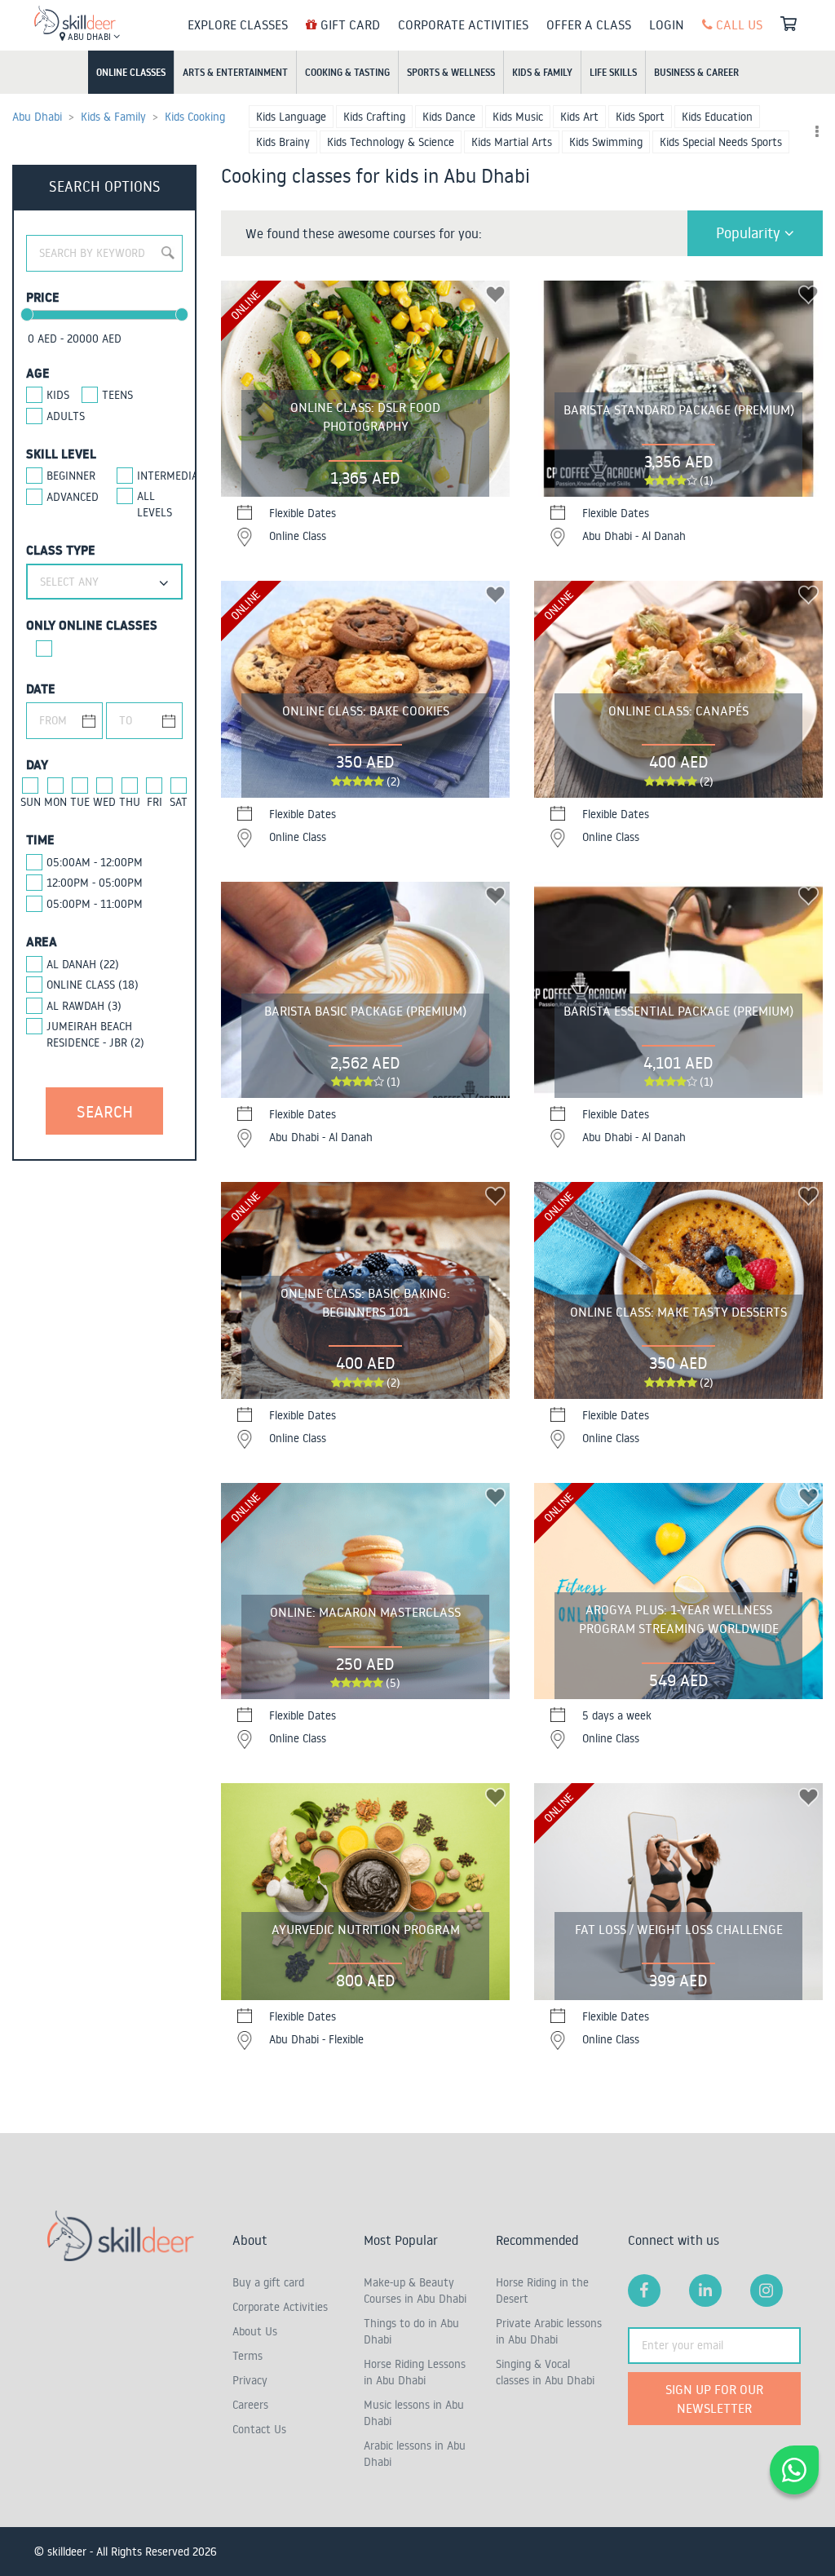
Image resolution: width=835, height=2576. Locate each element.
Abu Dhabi (89, 37)
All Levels (155, 504)
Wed (104, 802)
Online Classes (131, 72)
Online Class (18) (93, 985)
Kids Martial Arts (512, 142)
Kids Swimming (606, 142)
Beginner (69, 476)
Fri (155, 802)
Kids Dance (449, 117)
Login (667, 24)
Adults (66, 416)
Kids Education (717, 117)
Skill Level (61, 454)
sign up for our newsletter (714, 2399)
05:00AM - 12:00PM (95, 862)
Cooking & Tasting (347, 72)
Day (37, 764)
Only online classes (92, 625)
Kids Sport (640, 117)
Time (40, 839)
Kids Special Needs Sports (721, 142)
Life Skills (613, 72)
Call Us (738, 24)
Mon (55, 802)
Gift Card (349, 24)
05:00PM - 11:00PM (95, 904)
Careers (250, 2405)
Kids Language (291, 117)
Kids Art (579, 117)
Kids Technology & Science (391, 142)
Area (42, 941)
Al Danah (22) (83, 964)
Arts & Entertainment (235, 72)
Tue (80, 802)
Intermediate (160, 476)
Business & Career (696, 72)
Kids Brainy (283, 142)
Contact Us (259, 2429)
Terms (247, 2356)
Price (43, 297)
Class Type (61, 550)
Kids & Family (542, 72)
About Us (255, 2331)
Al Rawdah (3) (84, 1006)
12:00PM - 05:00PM (95, 883)
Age (38, 373)
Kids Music (518, 117)
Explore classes (238, 24)
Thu (130, 802)
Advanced (69, 497)
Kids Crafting (374, 117)
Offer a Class (589, 24)
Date (41, 688)
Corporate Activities (463, 24)
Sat (179, 802)
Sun (31, 802)
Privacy (250, 2380)
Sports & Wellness (451, 72)
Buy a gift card (268, 2282)
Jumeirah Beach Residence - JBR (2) (95, 1034)
